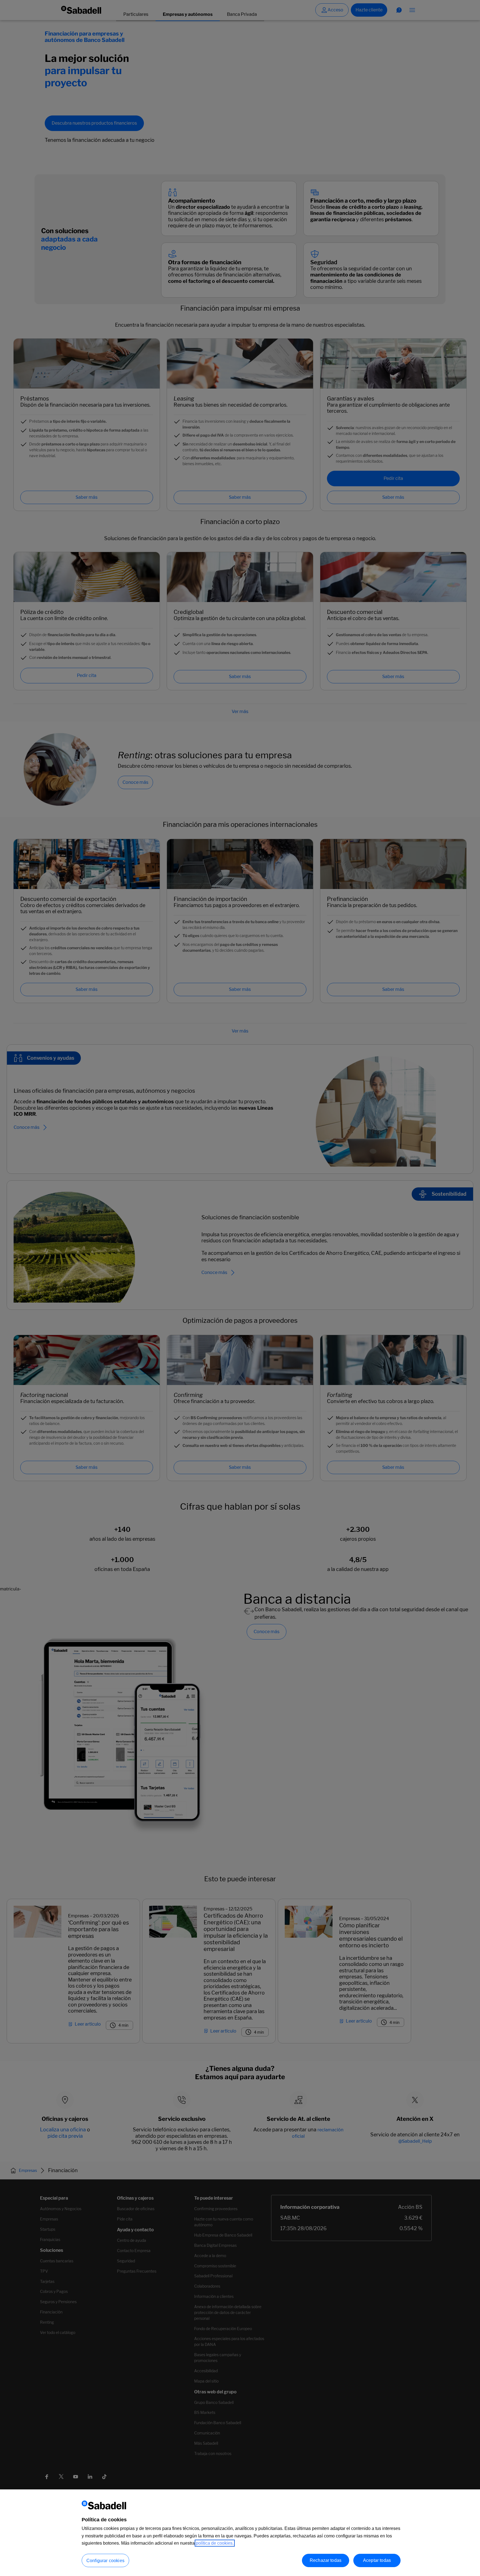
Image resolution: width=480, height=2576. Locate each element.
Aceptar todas (377, 2560)
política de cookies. (215, 2543)
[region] (240, 2533)
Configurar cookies (105, 2561)
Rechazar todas (326, 2560)
